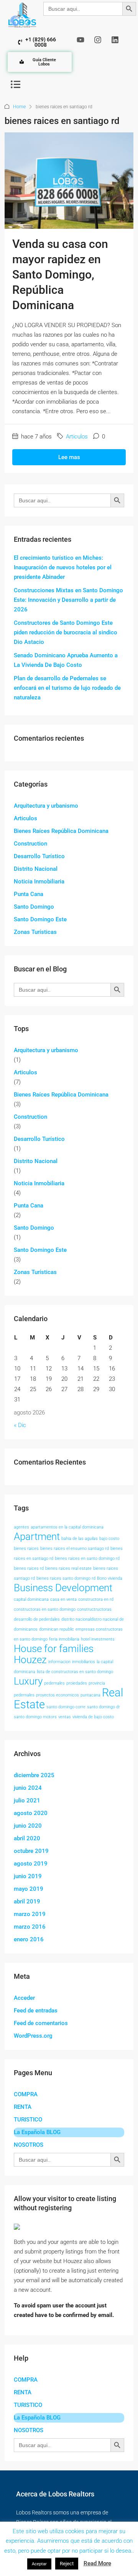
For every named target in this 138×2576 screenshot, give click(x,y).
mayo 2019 (29, 1889)
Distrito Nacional (36, 869)
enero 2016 (29, 1939)
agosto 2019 (31, 1864)
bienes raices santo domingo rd (66, 1578)
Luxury (28, 1681)
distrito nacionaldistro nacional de (93, 1619)
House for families (54, 1649)
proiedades (77, 1683)
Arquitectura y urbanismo (46, 806)
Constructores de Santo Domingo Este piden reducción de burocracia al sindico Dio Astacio (66, 632)
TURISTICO (28, 2120)
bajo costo (109, 1539)
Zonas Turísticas (35, 932)
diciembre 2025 (34, 1775)
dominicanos (26, 1629)
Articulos (77, 437)
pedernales (54, 1683)
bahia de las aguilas (80, 1539)
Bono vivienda (110, 1578)
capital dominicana (31, 1599)
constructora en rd (96, 1599)
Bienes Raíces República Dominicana (61, 831)
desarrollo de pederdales (37, 1619)
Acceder (24, 1998)
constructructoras (94, 1609)
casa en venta (63, 1599)
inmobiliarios (84, 1662)
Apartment (37, 1536)
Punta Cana (29, 894)
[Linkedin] (115, 40)
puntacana (90, 1695)
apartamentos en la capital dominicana (67, 1527)
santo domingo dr (103, 1707)
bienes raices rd (29, 1568)
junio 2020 (28, 1826)
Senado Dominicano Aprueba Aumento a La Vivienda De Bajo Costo (66, 660)
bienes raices (26, 1549)
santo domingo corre (66, 1707)
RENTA (23, 2107)
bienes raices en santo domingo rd (87, 1558)
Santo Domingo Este (40, 919)
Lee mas (69, 457)
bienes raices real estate (68, 1568)
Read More (97, 2563)
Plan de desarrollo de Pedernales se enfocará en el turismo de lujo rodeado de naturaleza (67, 688)
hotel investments (98, 1639)
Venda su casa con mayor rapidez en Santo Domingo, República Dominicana (60, 275)
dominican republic (57, 1629)
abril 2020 (27, 1838)
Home (19, 107)
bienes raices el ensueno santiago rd (75, 1549)
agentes (21, 1527)
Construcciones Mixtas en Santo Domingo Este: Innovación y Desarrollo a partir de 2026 (68, 600)
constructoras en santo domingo (45, 1609)
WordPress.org (33, 2036)
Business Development (63, 1588)
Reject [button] (67, 2564)
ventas (65, 1717)
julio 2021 (27, 1800)
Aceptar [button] (39, 2564)
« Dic (20, 1425)
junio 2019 (28, 1876)
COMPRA (26, 2094)
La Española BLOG (37, 2132)
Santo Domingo (34, 907)
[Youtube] (80, 40)
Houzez (30, 1660)
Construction (30, 844)
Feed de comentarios (41, 2023)
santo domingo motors (35, 1717)
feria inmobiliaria (64, 1639)
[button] (15, 84)
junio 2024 (28, 1788)
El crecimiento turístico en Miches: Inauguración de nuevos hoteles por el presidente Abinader (63, 567)
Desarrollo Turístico (39, 856)
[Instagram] (98, 40)
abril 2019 (27, 1901)
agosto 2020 (31, 1813)
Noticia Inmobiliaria (39, 881)
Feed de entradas (36, 2011)
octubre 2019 (31, 1851)
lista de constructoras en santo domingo (75, 1672)
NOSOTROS (29, 2145)
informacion (59, 1662)
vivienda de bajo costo (93, 1717)
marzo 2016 (30, 1927)
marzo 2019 (30, 1914)
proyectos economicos (58, 1695)
